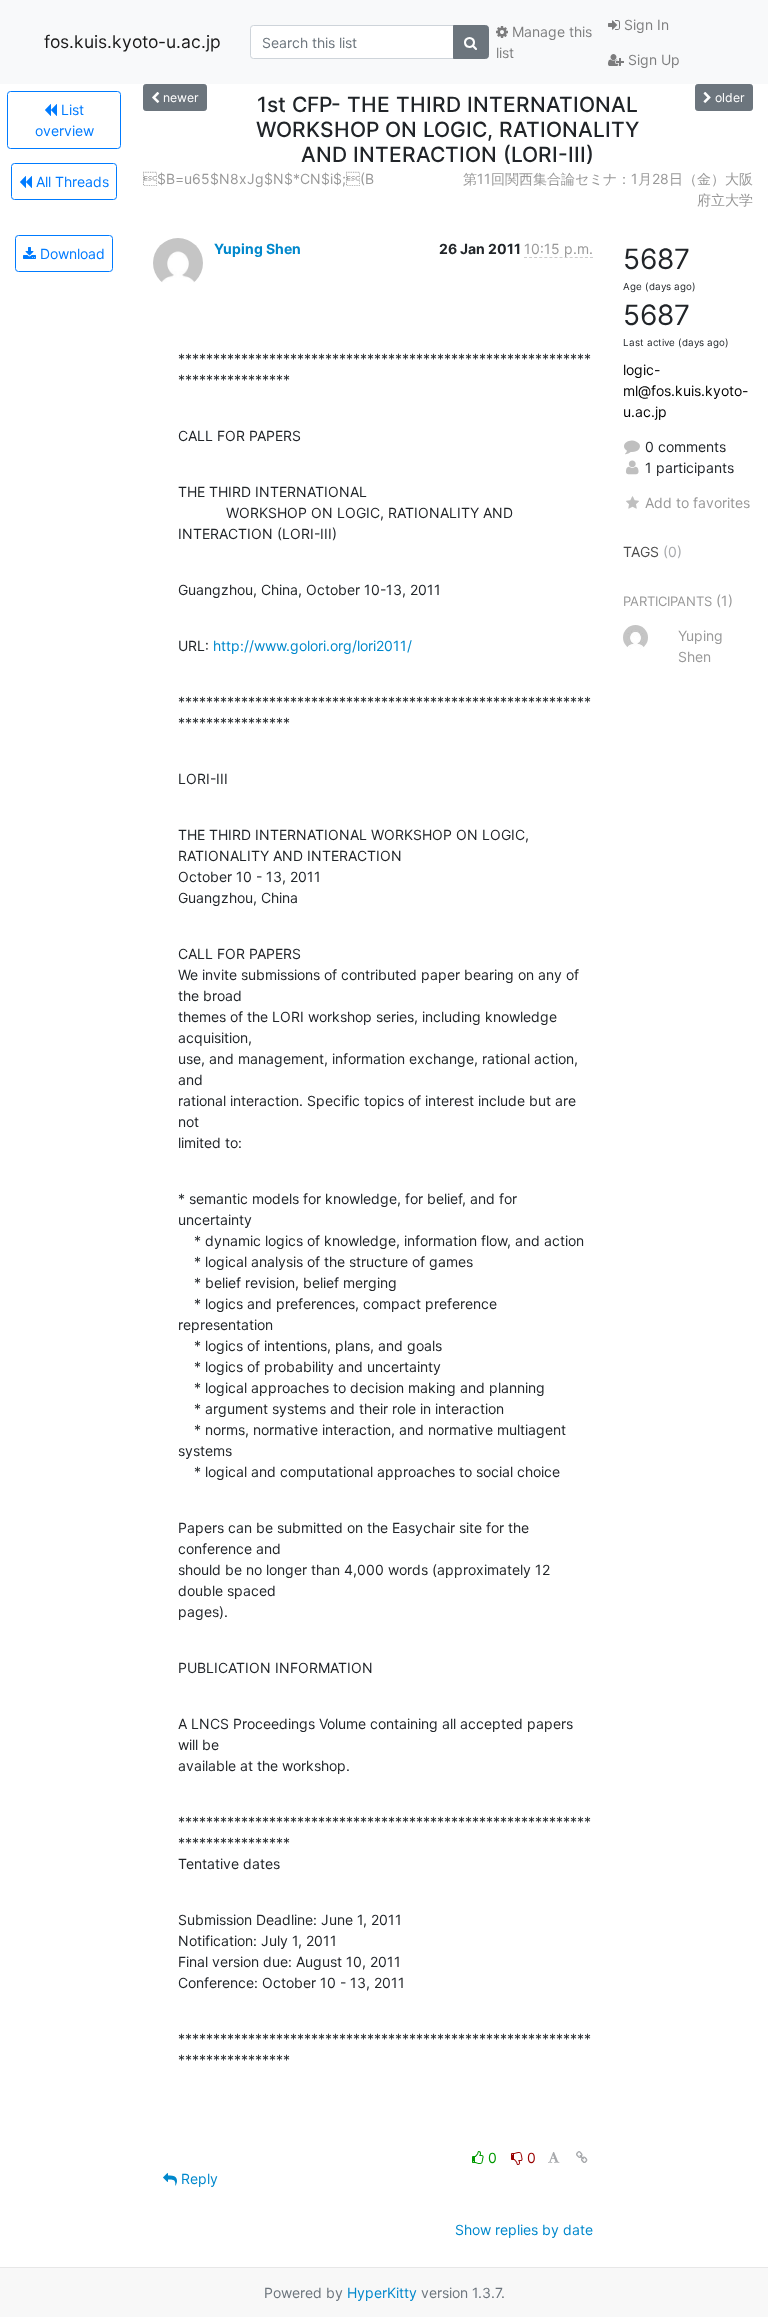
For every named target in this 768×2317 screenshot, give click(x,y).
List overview (64, 120)
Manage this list (544, 42)
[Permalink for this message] (582, 2157)
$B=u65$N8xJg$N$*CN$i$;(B (258, 178)
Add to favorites (697, 502)
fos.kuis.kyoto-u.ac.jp (132, 41)
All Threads (70, 181)
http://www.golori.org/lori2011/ (312, 645)
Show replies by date (524, 2229)
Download (70, 253)
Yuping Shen (257, 248)
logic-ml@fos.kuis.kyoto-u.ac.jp (685, 390)
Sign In (644, 24)
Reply (197, 2178)
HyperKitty (382, 2292)
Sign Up (652, 59)
